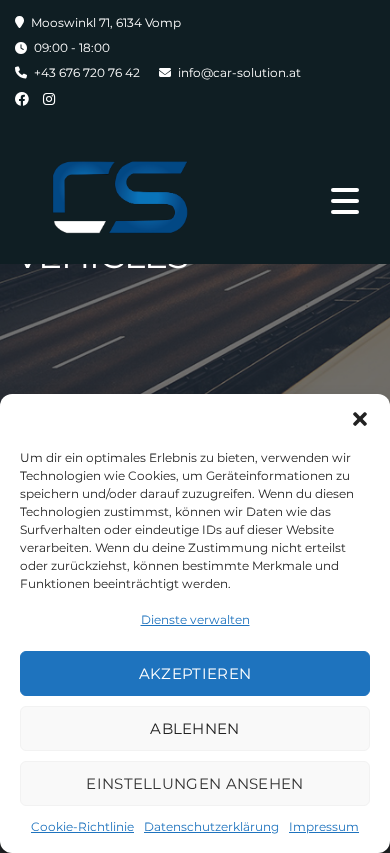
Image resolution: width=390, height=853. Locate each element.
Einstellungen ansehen (194, 783)
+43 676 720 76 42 (87, 72)
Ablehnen (194, 728)
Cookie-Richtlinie (82, 826)
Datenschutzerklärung (211, 826)
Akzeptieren (195, 673)
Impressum (324, 826)
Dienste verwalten (195, 619)
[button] (360, 419)
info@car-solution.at (239, 72)
